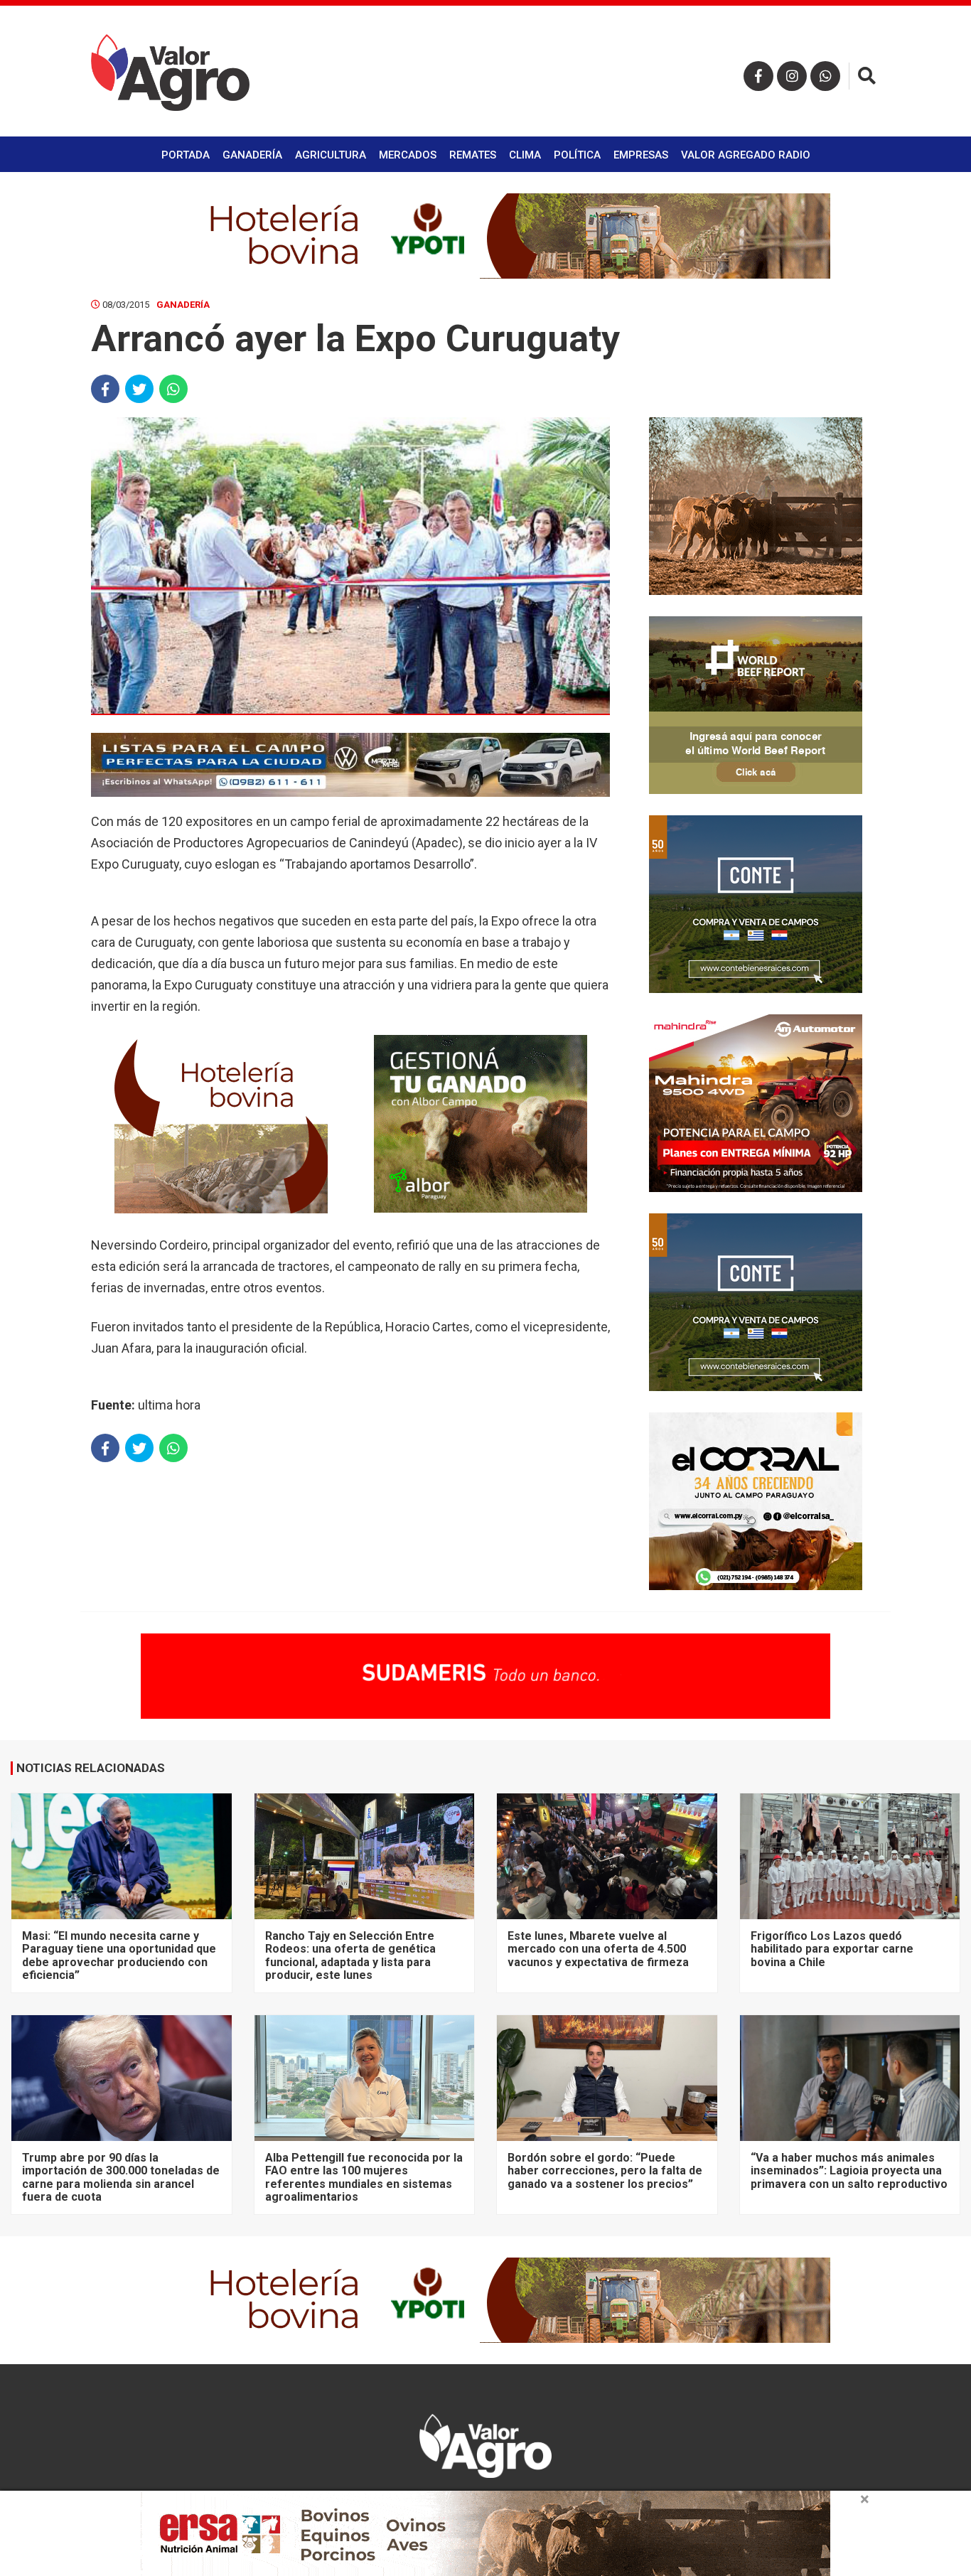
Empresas (641, 155)
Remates (473, 155)
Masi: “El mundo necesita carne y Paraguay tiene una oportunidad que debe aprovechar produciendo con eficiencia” (119, 1955)
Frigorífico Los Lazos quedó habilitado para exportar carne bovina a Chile (832, 1949)
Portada (186, 155)
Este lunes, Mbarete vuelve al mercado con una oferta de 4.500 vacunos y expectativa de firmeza (598, 1949)
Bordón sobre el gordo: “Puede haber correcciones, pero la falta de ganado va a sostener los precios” (605, 2171)
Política (577, 155)
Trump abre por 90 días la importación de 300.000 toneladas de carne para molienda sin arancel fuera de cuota (121, 2177)
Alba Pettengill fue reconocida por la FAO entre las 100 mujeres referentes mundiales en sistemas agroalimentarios (364, 2177)
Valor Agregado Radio (746, 155)
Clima (525, 155)
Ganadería (252, 155)
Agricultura (331, 155)
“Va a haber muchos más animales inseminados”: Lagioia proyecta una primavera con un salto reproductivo (849, 2171)
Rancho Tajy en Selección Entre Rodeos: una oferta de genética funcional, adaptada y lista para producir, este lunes (350, 1955)
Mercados (408, 155)
